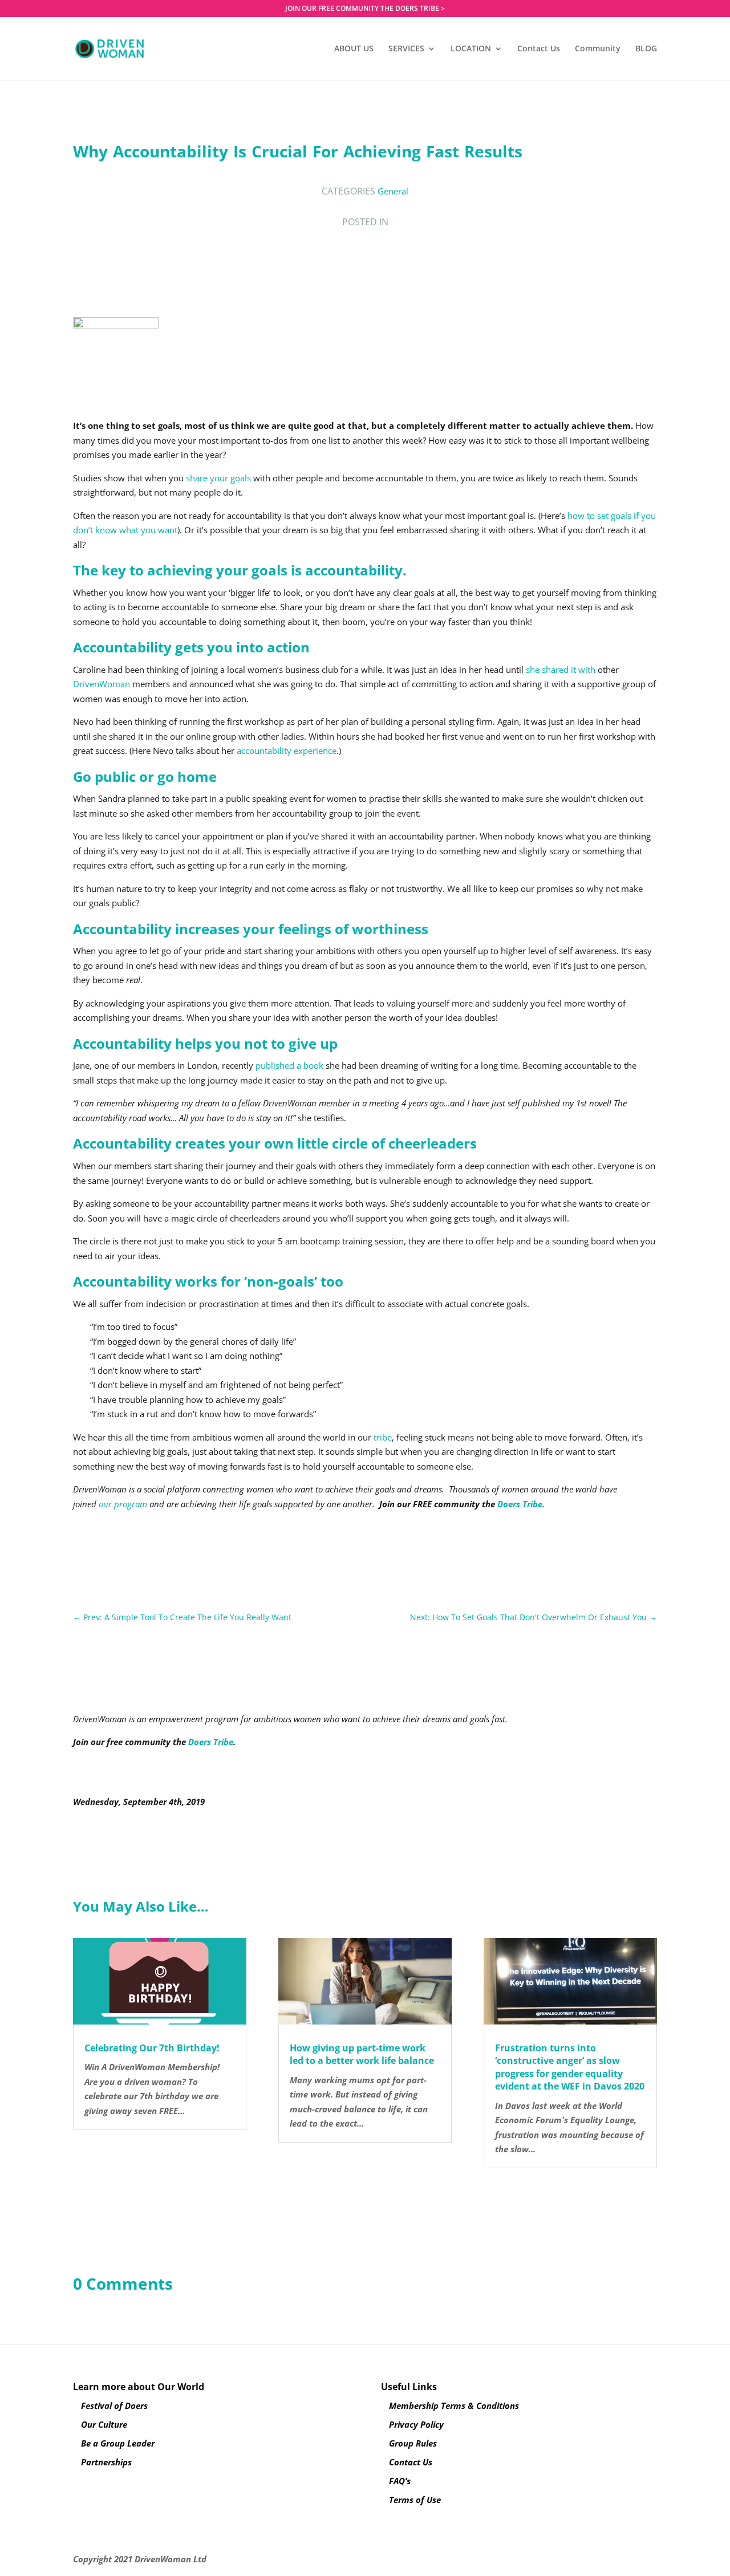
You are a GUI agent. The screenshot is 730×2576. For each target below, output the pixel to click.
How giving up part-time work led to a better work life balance (362, 2054)
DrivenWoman (102, 684)
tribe (383, 1437)
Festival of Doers (114, 2405)
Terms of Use (415, 2500)
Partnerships (106, 2462)
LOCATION (471, 49)
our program (123, 1504)
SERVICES (406, 49)
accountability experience (287, 751)
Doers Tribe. (521, 1504)
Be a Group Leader (118, 2443)
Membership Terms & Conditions (454, 2405)
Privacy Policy (416, 2424)
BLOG (646, 49)
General (393, 191)
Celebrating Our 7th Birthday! (152, 2048)
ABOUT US (354, 49)
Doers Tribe (211, 1742)
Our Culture (104, 2424)
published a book (289, 1065)
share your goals (218, 478)
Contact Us (539, 49)
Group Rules (413, 2443)
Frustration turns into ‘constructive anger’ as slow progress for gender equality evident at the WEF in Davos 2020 (570, 2067)
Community (598, 49)
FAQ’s (400, 2481)
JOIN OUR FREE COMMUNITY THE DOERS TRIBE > (365, 9)
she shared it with (561, 670)
